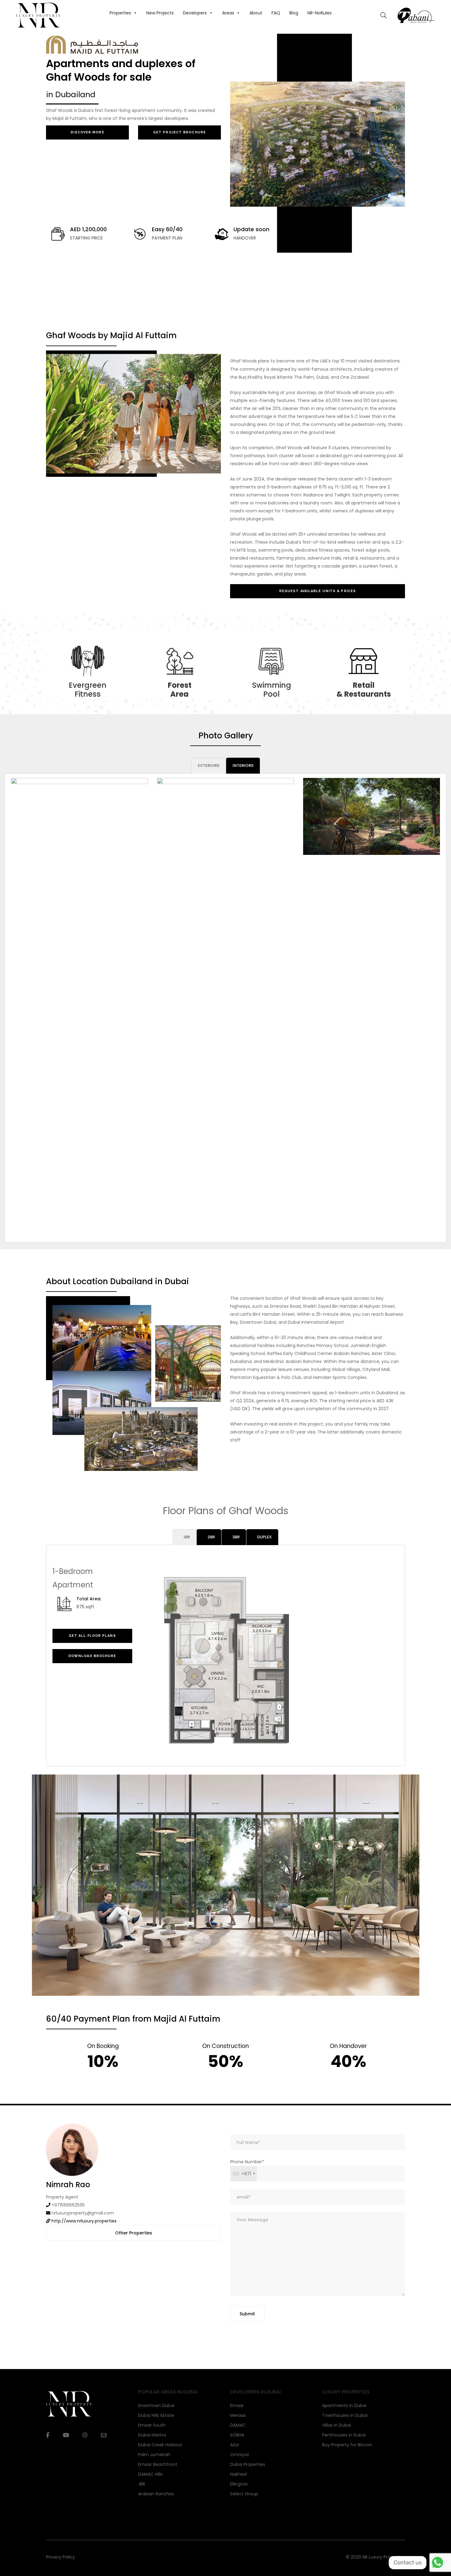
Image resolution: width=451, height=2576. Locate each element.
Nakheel (239, 2474)
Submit (247, 2314)
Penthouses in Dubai (344, 2435)
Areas (228, 13)
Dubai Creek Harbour (160, 2445)
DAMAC (238, 2425)
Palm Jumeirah (154, 2455)
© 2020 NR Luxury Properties (375, 2557)
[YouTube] (66, 2435)
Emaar (237, 2406)
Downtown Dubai (156, 2406)
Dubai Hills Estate (156, 2415)
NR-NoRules (320, 13)
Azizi (235, 2445)
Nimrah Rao (68, 2185)
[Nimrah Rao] (72, 2149)
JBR (142, 2484)
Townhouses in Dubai (345, 2415)
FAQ (276, 13)
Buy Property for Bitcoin (347, 2445)
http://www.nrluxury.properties (84, 2221)
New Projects (160, 13)
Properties (120, 13)
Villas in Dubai (337, 2425)
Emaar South (152, 2425)
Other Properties (134, 2233)
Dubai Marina (152, 2435)
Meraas (238, 2415)
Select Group (244, 2494)
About (256, 13)
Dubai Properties (248, 2464)
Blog (294, 13)
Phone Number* (247, 2168)
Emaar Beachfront (158, 2464)
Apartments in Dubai (344, 2406)
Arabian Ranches (156, 2494)
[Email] (104, 2435)
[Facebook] (48, 2435)
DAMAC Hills (150, 2474)
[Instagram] (85, 2435)
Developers (195, 13)
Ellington (239, 2484)
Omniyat (240, 2455)
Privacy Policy (60, 2557)
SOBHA (237, 2435)
